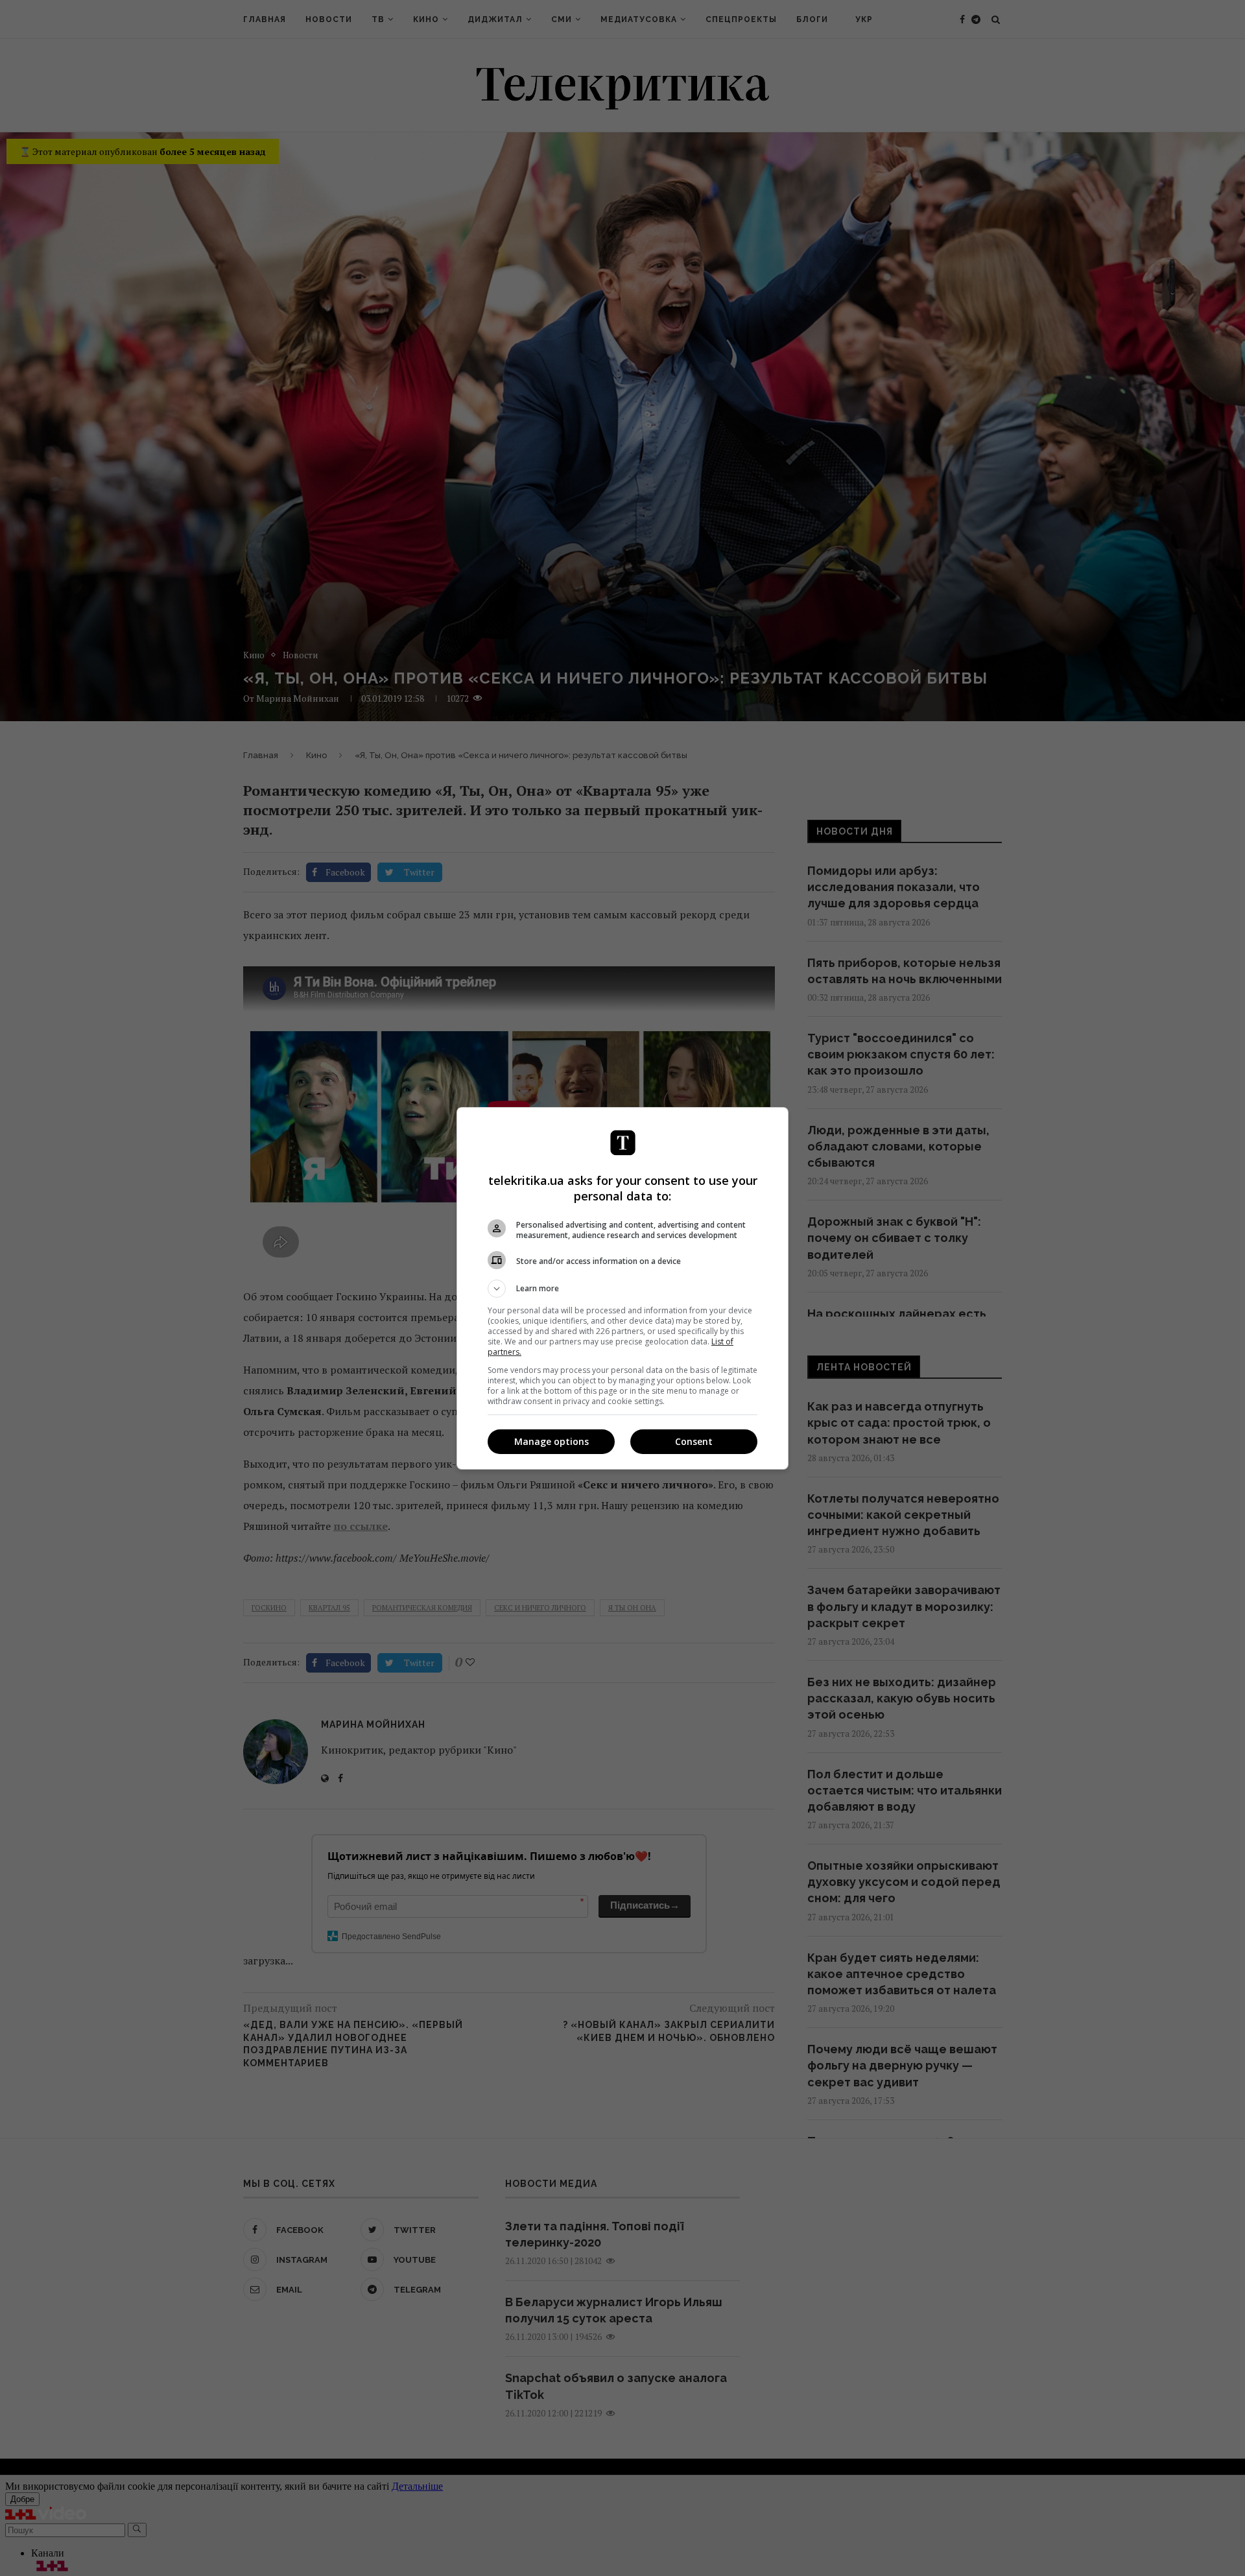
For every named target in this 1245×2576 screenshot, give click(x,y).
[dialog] (622, 1288)
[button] (622, 1289)
